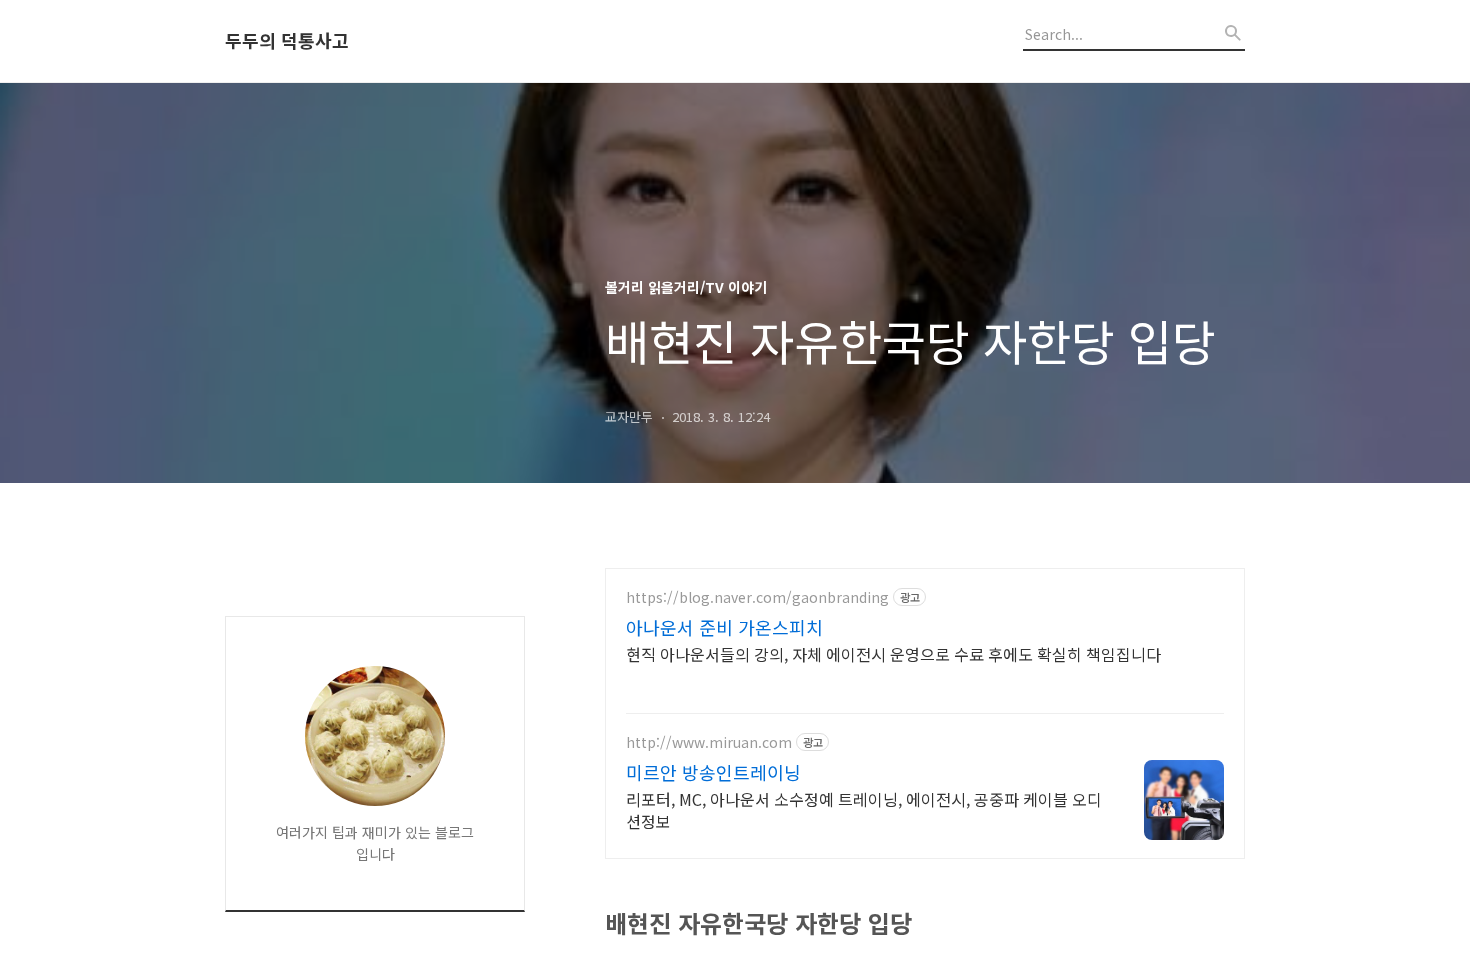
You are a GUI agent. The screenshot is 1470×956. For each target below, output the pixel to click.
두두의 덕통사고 (287, 41)
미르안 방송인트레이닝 (713, 772)
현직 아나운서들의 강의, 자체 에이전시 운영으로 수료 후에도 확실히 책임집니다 (893, 653)
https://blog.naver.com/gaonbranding (757, 597)
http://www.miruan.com (709, 742)
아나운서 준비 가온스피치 (724, 627)
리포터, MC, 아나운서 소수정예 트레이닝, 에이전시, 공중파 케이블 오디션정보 (864, 809)
